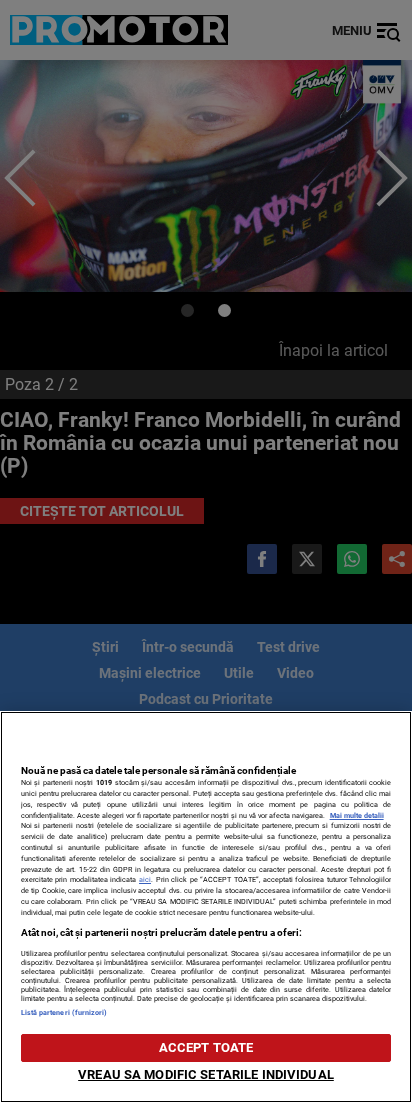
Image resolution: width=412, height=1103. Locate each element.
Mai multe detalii (357, 815)
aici (145, 879)
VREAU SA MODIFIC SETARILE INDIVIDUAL (206, 1074)
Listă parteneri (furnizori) (64, 1012)
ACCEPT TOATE (206, 1047)
